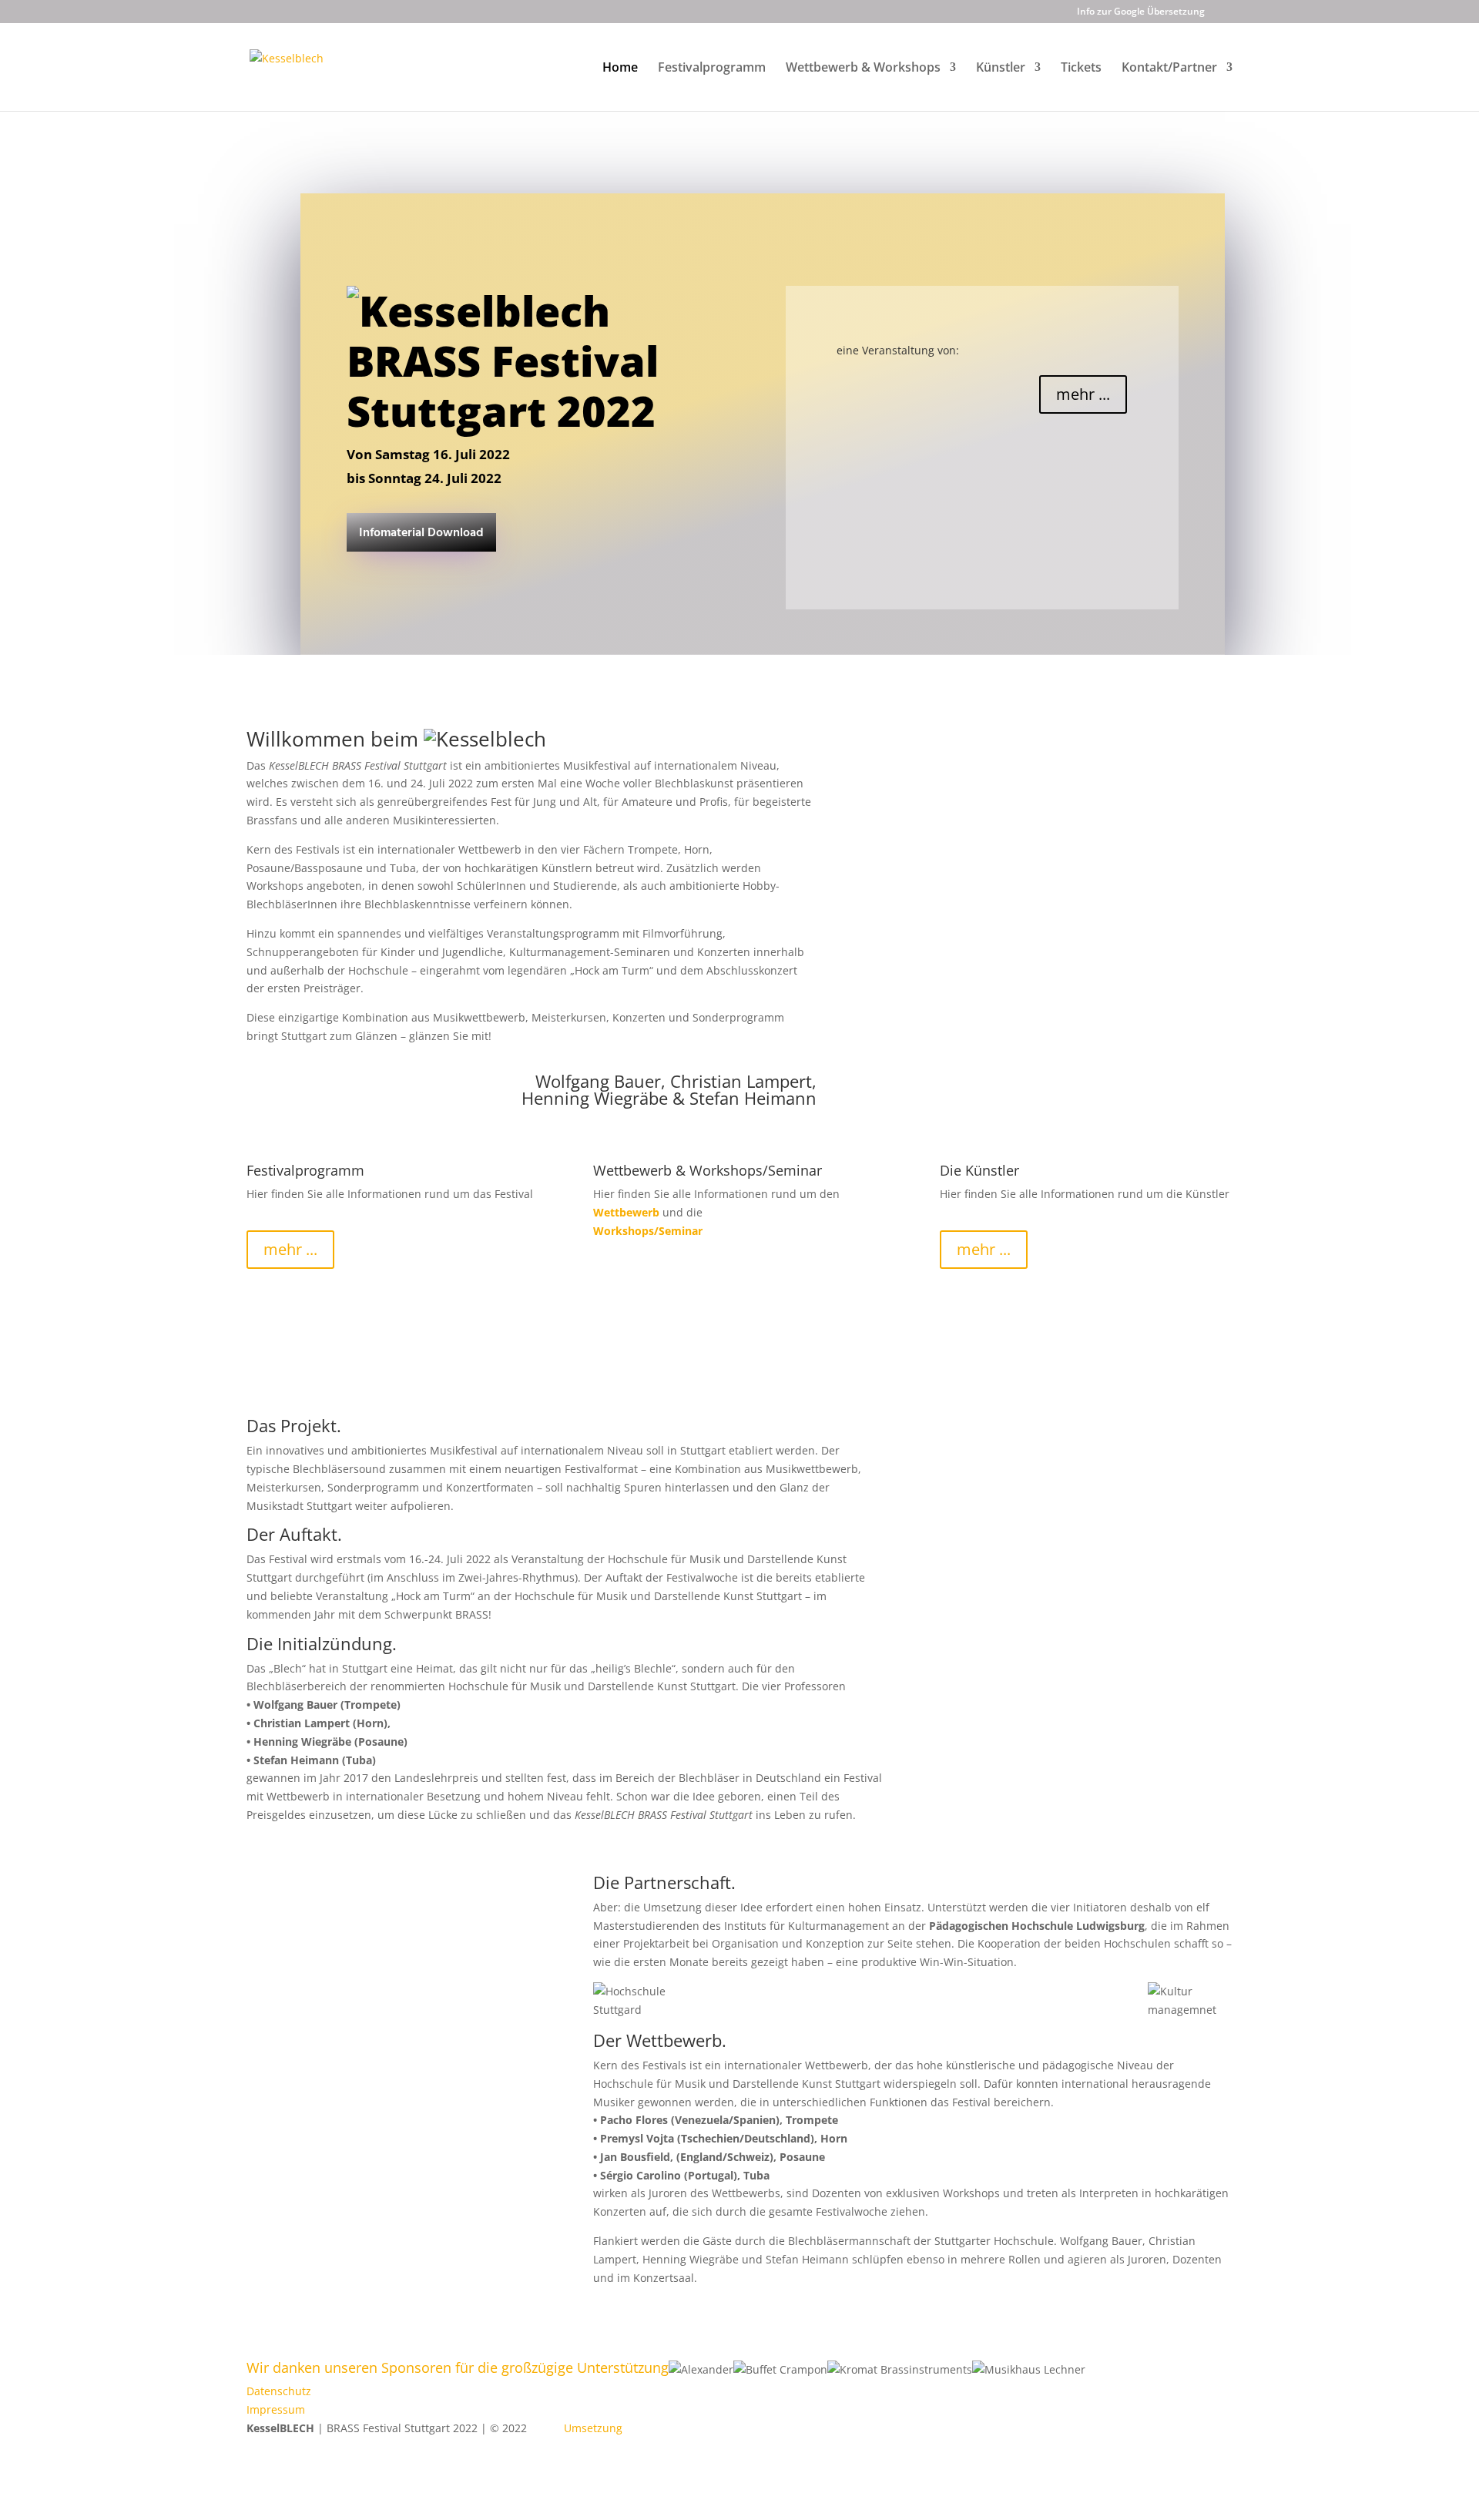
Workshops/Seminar (648, 1231)
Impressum (276, 2409)
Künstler (1001, 69)
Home (620, 69)
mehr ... (1083, 394)
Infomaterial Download (421, 533)
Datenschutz (279, 2391)
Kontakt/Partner (1169, 69)
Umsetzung (593, 2428)
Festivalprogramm (712, 69)
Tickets (1081, 69)
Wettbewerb (626, 1212)
